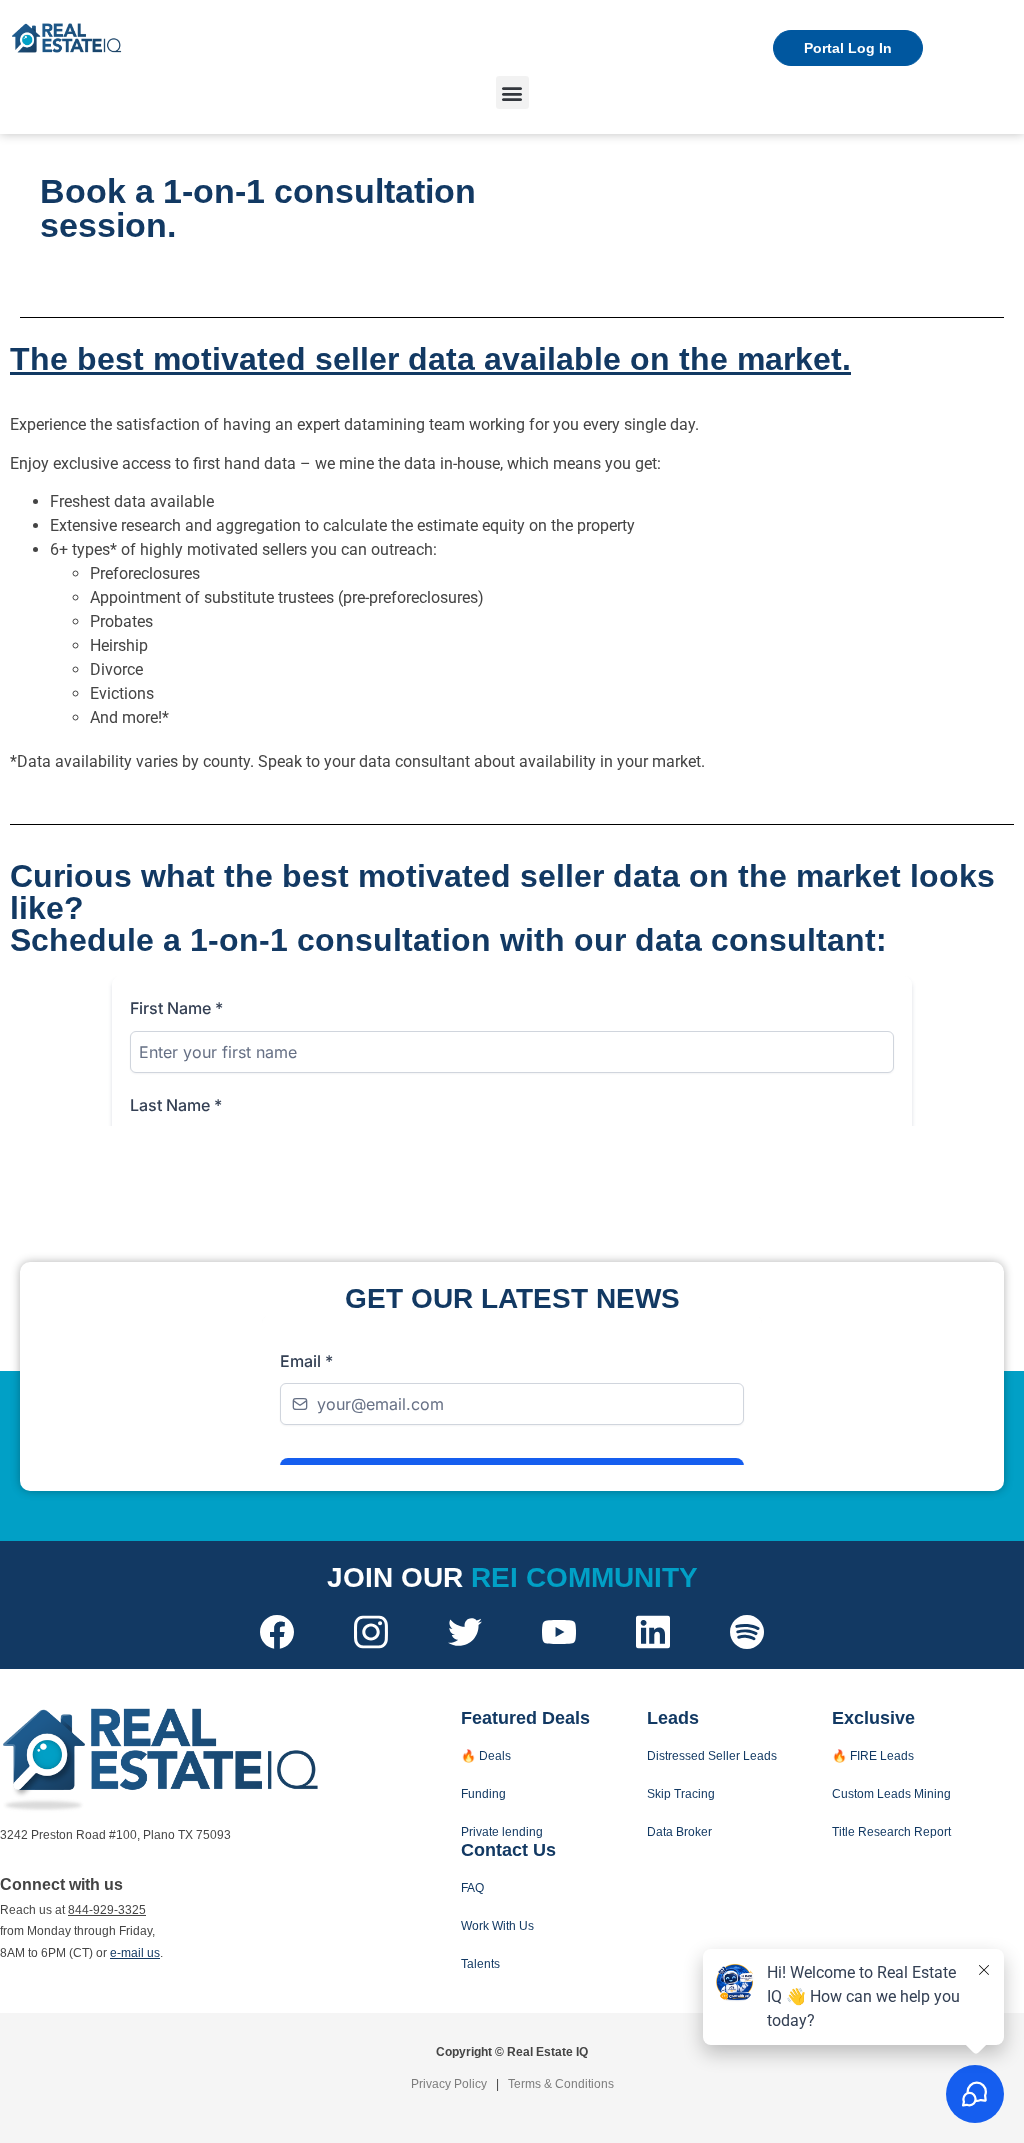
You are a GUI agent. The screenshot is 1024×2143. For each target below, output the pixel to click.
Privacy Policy (449, 2084)
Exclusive (873, 1718)
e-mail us (135, 1953)
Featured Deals (525, 1718)
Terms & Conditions (561, 2084)
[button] (512, 92)
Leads (673, 1718)
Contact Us (508, 1850)
